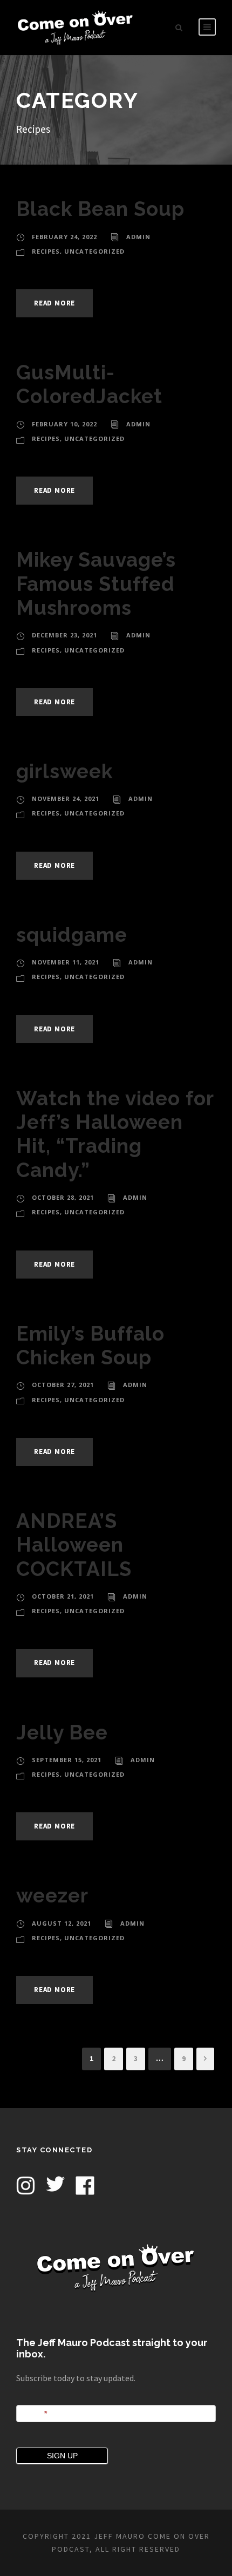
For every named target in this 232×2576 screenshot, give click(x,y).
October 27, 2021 (63, 1385)
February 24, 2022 (64, 237)
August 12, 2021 (62, 1923)
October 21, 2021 (63, 1596)
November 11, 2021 (66, 962)
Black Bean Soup (100, 209)
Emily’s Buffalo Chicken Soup (90, 1345)
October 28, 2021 (63, 1197)
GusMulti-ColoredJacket (89, 384)
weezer (52, 1895)
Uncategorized (94, 251)
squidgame (72, 935)
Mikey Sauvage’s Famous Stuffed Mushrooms (96, 584)
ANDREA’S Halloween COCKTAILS (74, 1545)
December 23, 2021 (64, 635)
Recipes (46, 251)
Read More (54, 303)
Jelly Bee (62, 1732)
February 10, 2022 (64, 424)
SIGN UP (62, 2456)
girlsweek (64, 771)
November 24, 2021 (66, 798)
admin (138, 237)
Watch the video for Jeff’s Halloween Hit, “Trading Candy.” (115, 1134)
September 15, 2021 (67, 1760)
